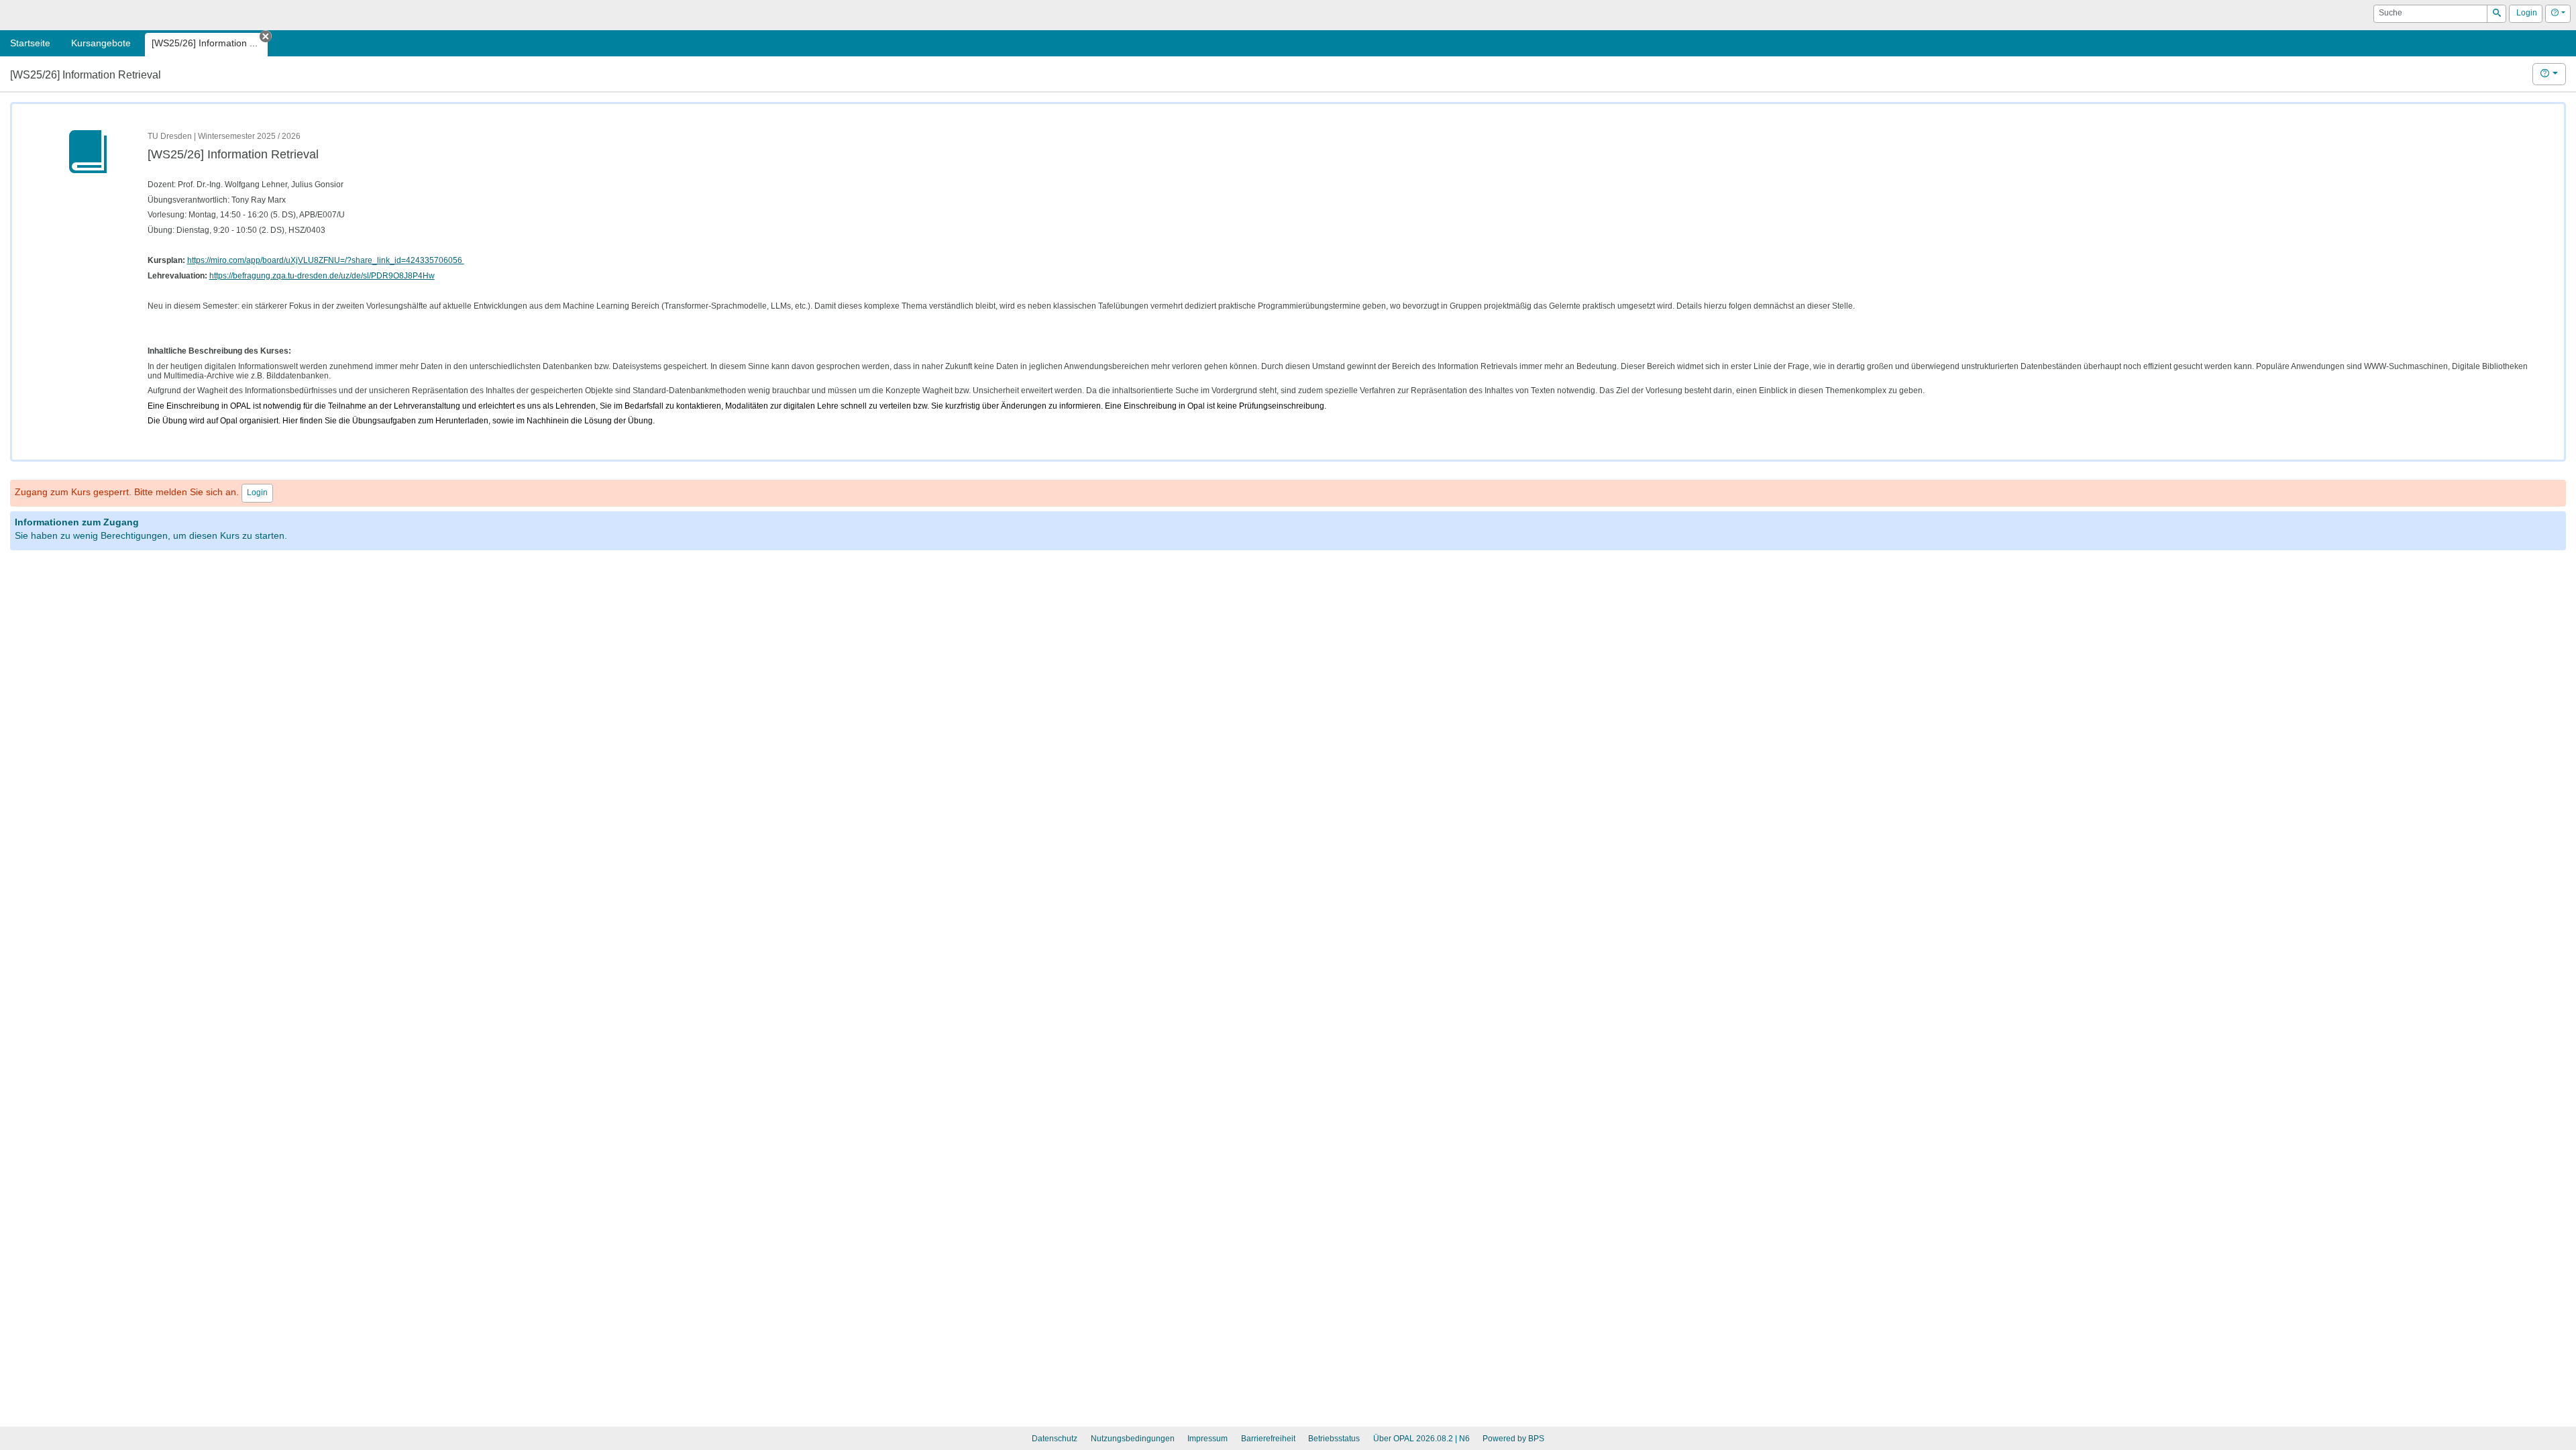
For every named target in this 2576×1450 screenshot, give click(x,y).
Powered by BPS (1513, 1439)
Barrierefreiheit (1268, 1439)
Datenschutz (1055, 1439)
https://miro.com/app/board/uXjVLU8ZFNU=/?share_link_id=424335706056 (326, 260)
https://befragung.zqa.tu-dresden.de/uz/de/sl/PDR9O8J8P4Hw (322, 276)
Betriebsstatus (1334, 1439)
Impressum (1207, 1439)
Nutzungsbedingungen (1133, 1439)
